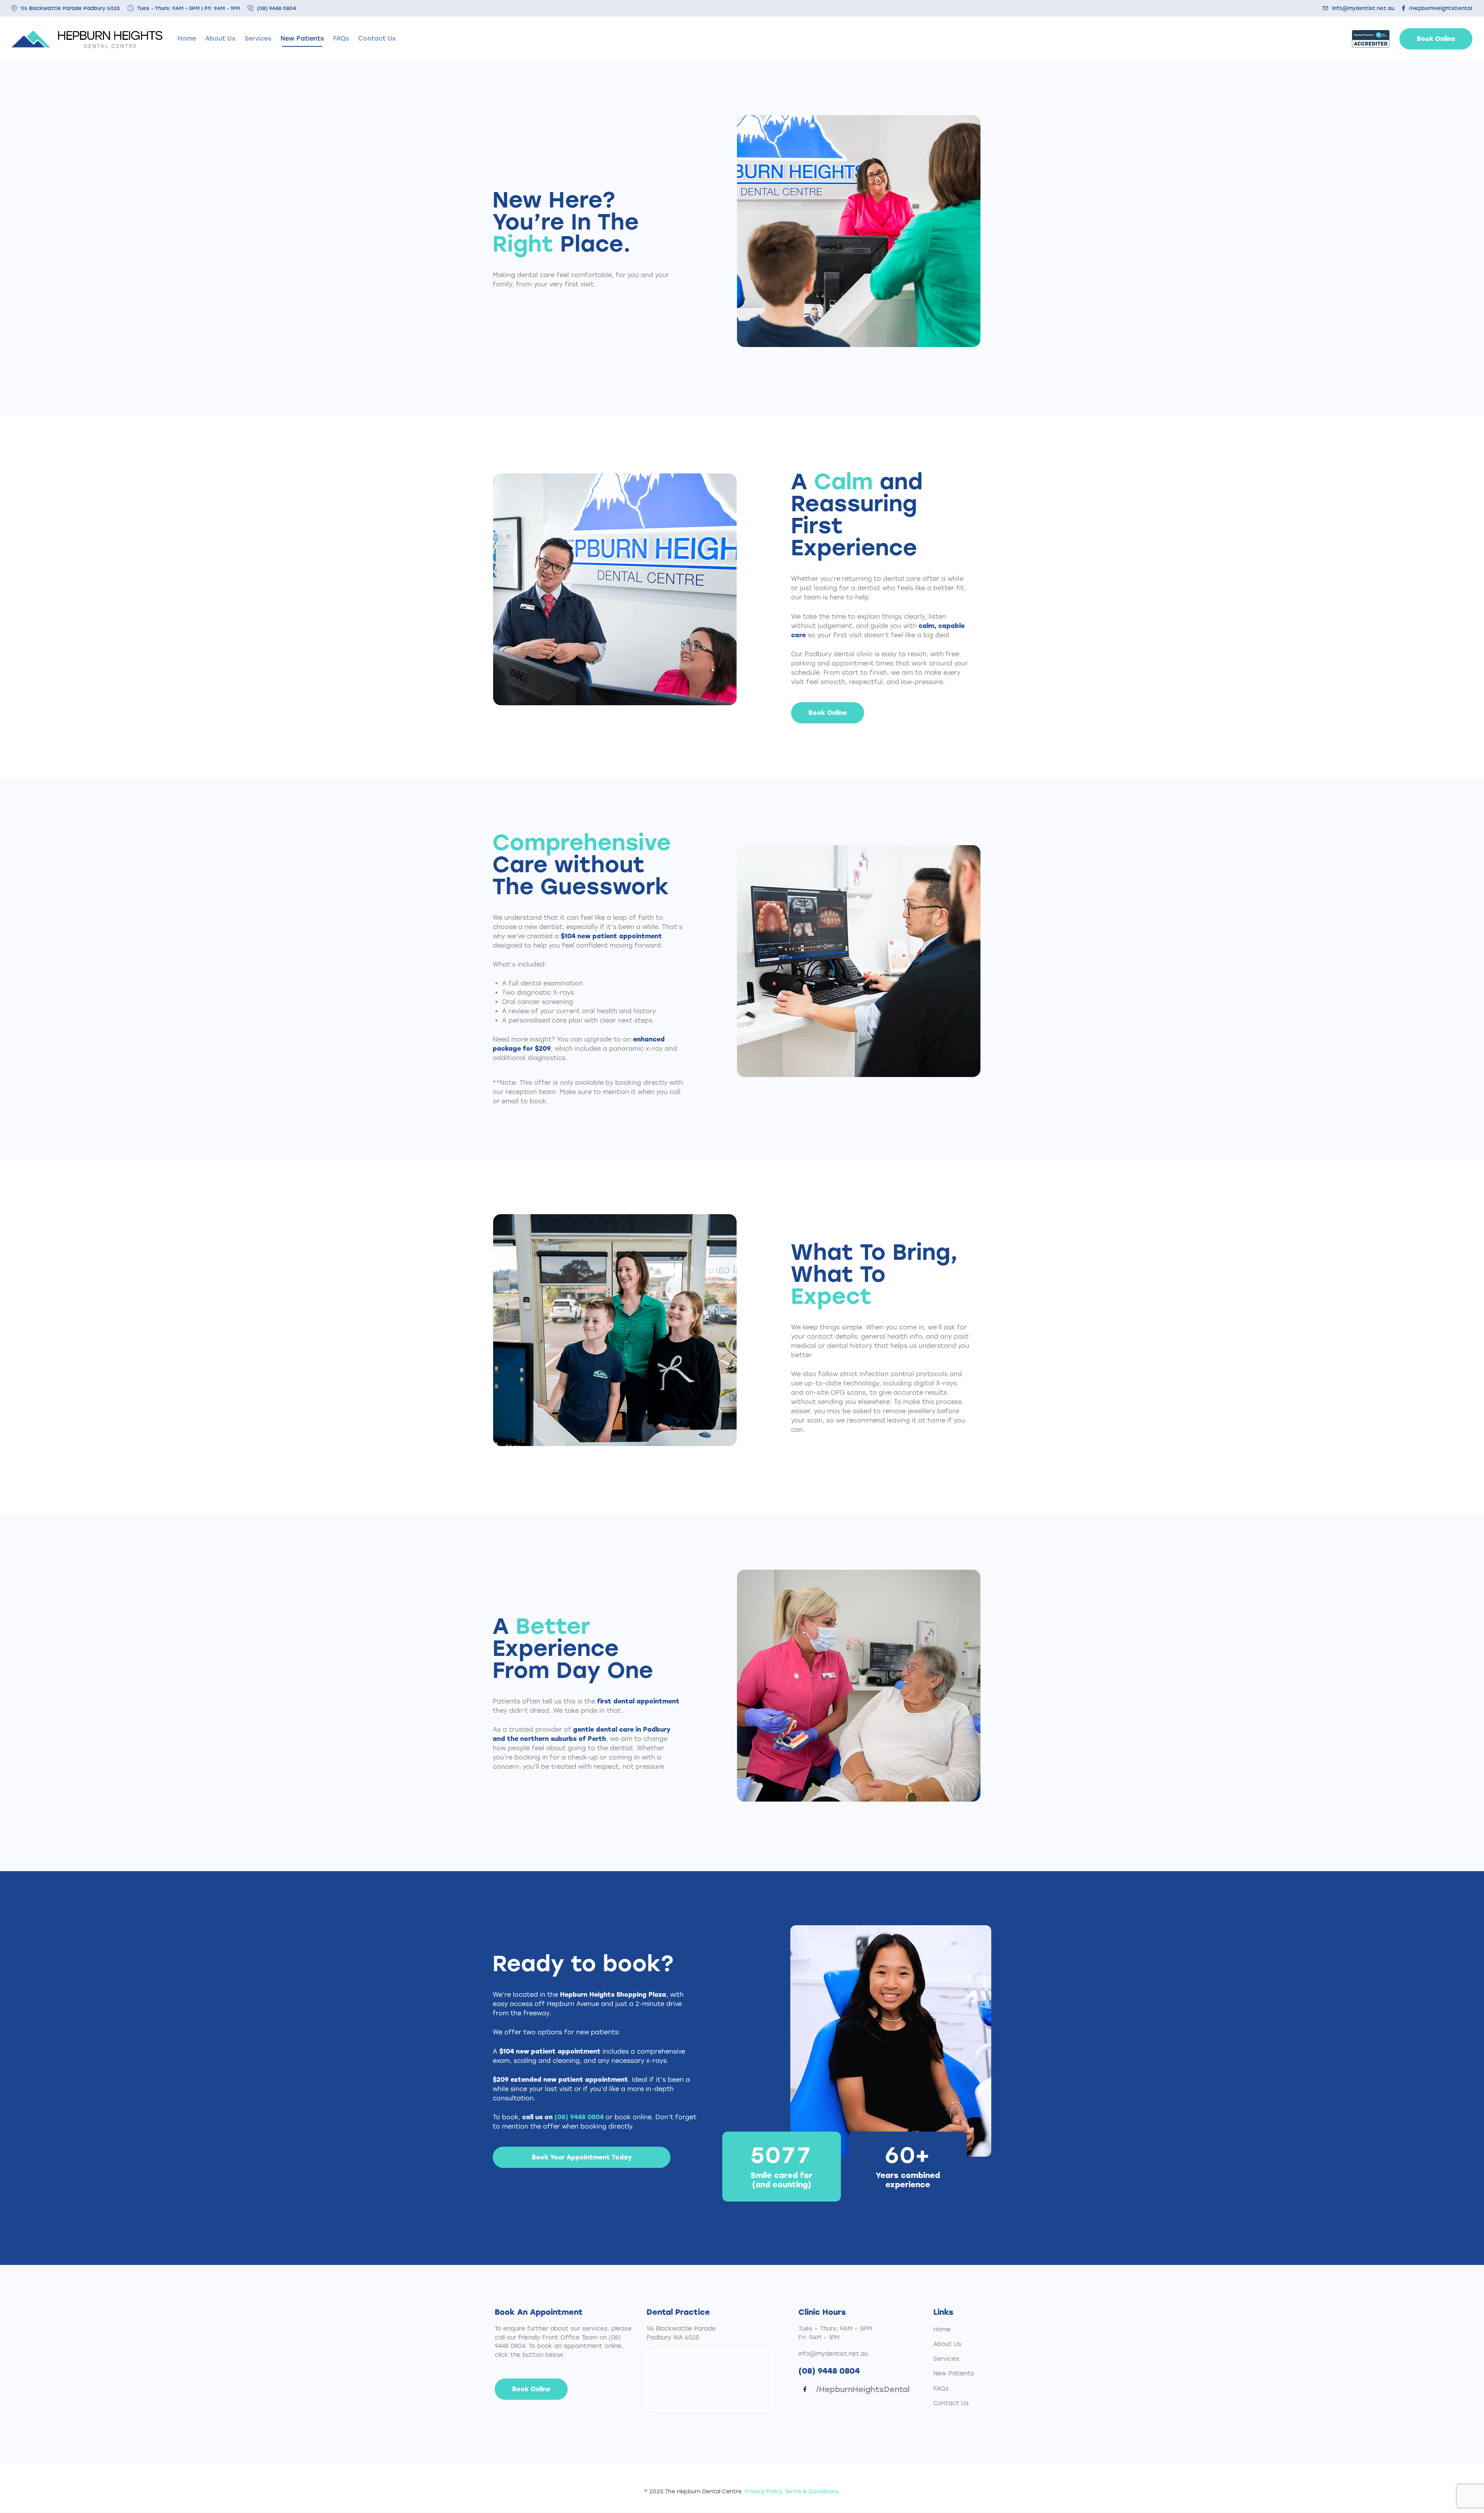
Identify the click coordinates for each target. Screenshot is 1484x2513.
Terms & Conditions (812, 2492)
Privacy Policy (763, 2492)
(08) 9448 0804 (579, 2117)
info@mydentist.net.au (833, 2354)
